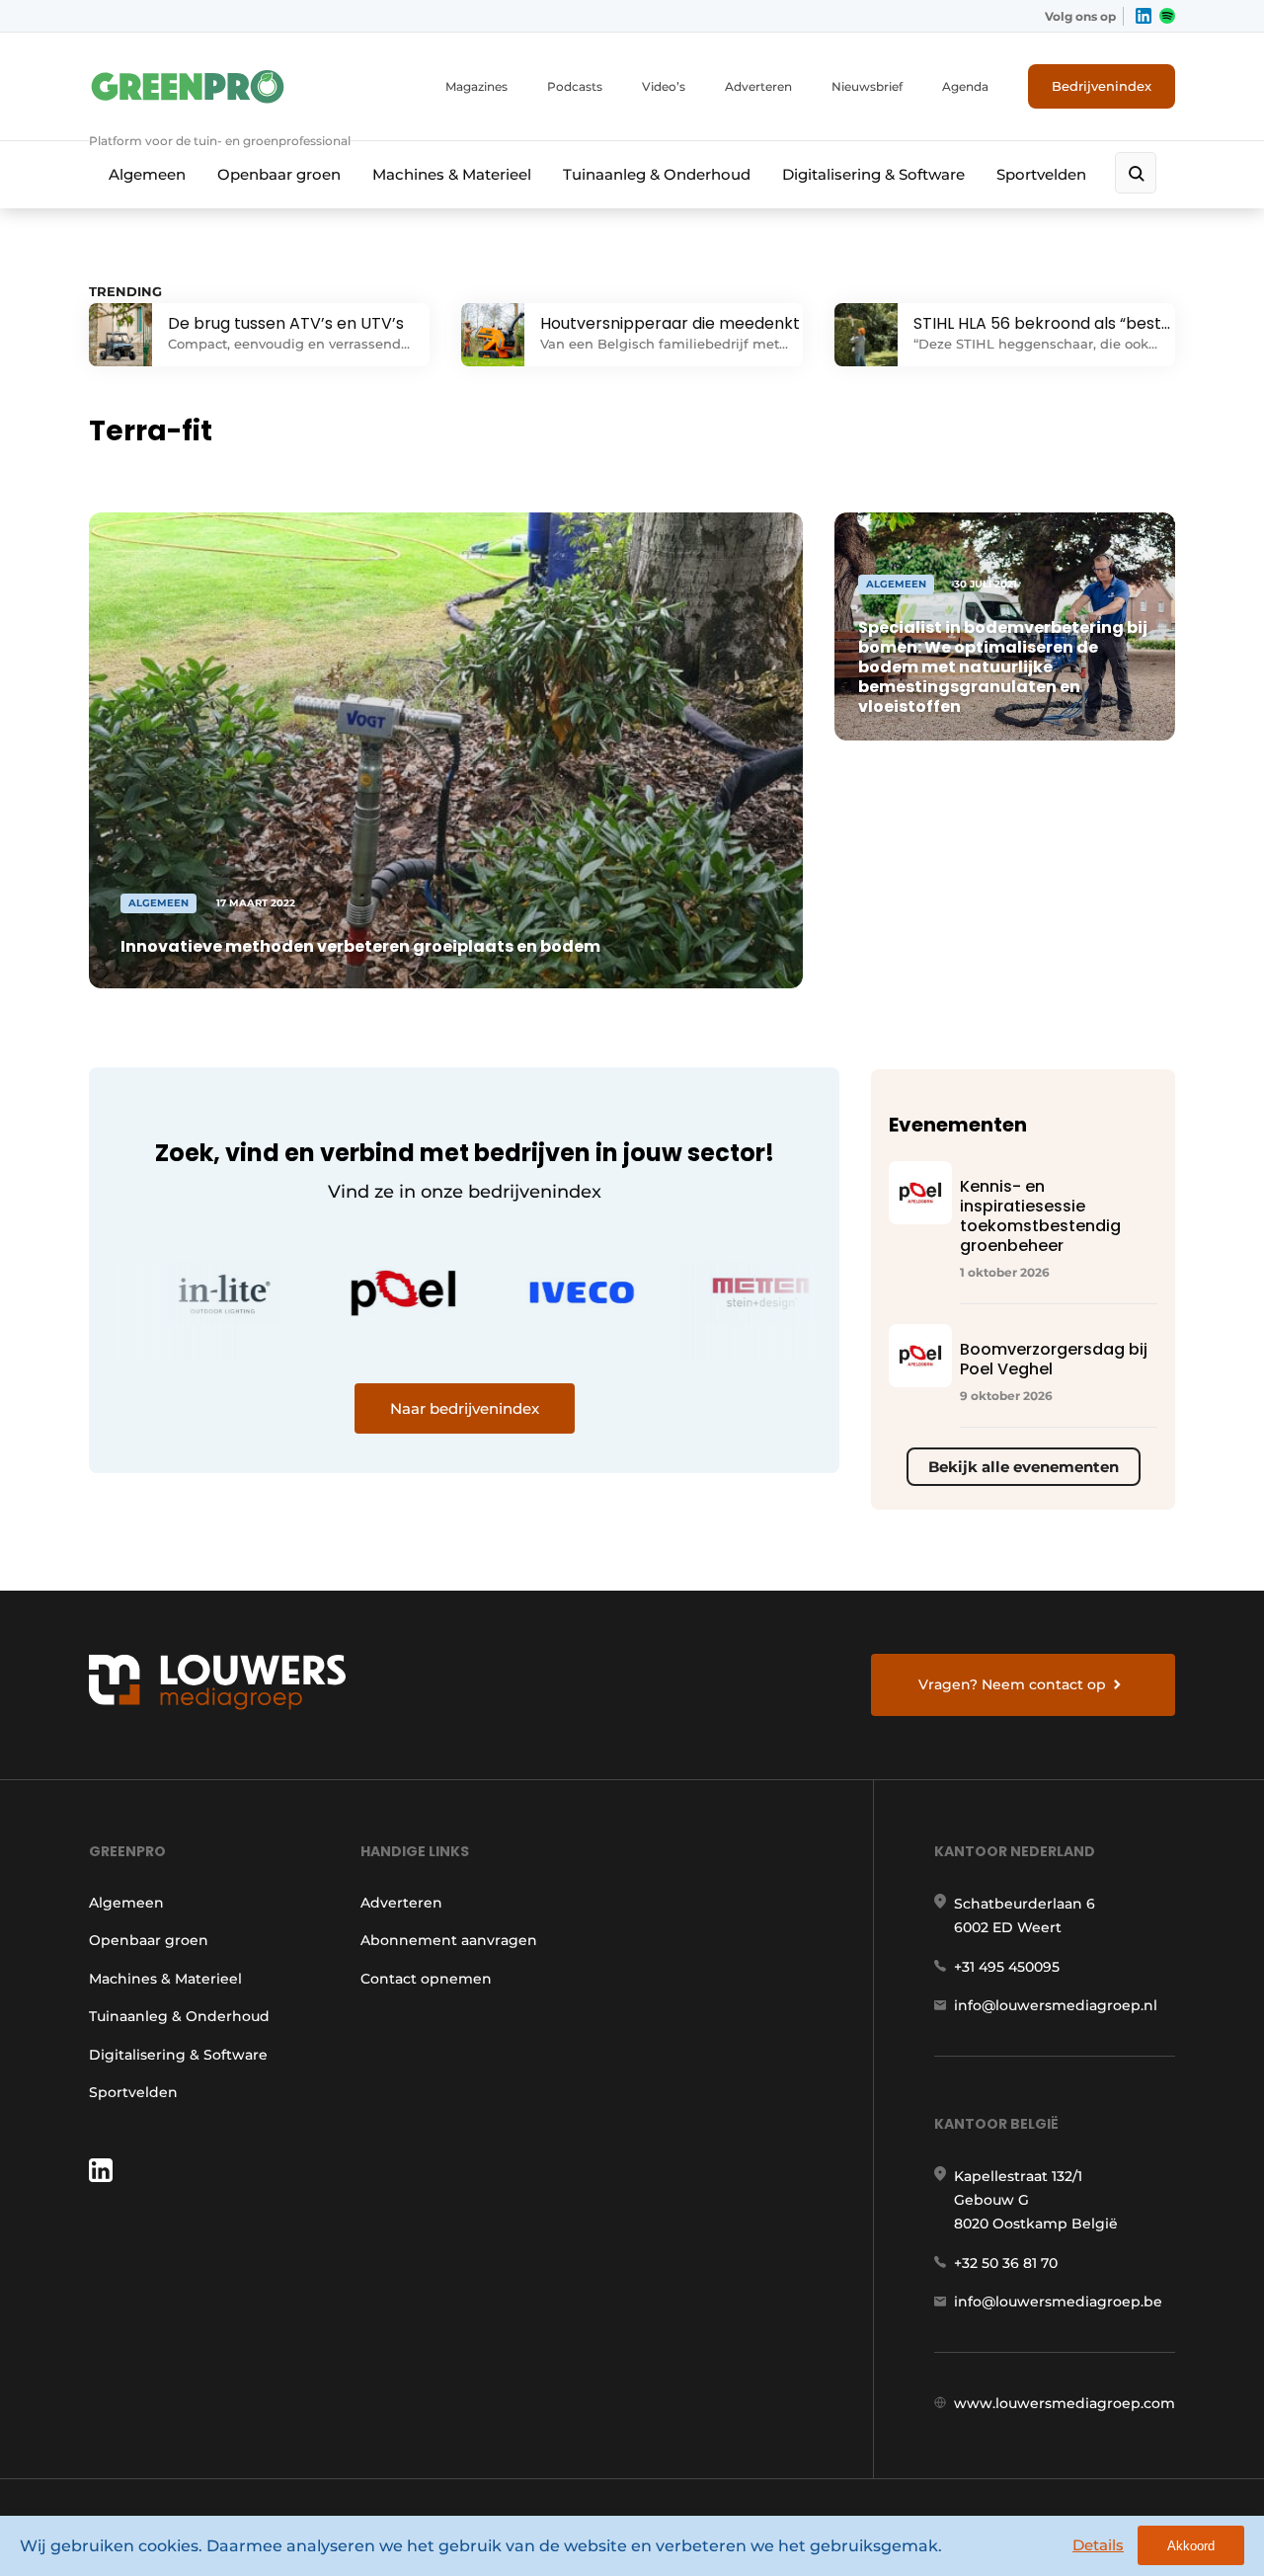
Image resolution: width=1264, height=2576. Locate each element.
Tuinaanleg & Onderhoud (657, 174)
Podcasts (575, 86)
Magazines (476, 86)
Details (1098, 2545)
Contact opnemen (426, 1979)
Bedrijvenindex (1102, 86)
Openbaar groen (279, 174)
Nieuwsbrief (867, 86)
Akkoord (1191, 2546)
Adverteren (758, 86)
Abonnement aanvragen (449, 1940)
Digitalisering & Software (873, 174)
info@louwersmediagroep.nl (1056, 2005)
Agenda (965, 86)
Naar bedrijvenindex (465, 1408)
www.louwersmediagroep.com (1065, 2403)
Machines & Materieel (452, 174)
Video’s (664, 86)
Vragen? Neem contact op (1012, 1684)
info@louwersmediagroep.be (1058, 2302)
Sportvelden (1041, 174)
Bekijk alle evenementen (1024, 1467)
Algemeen (147, 174)
